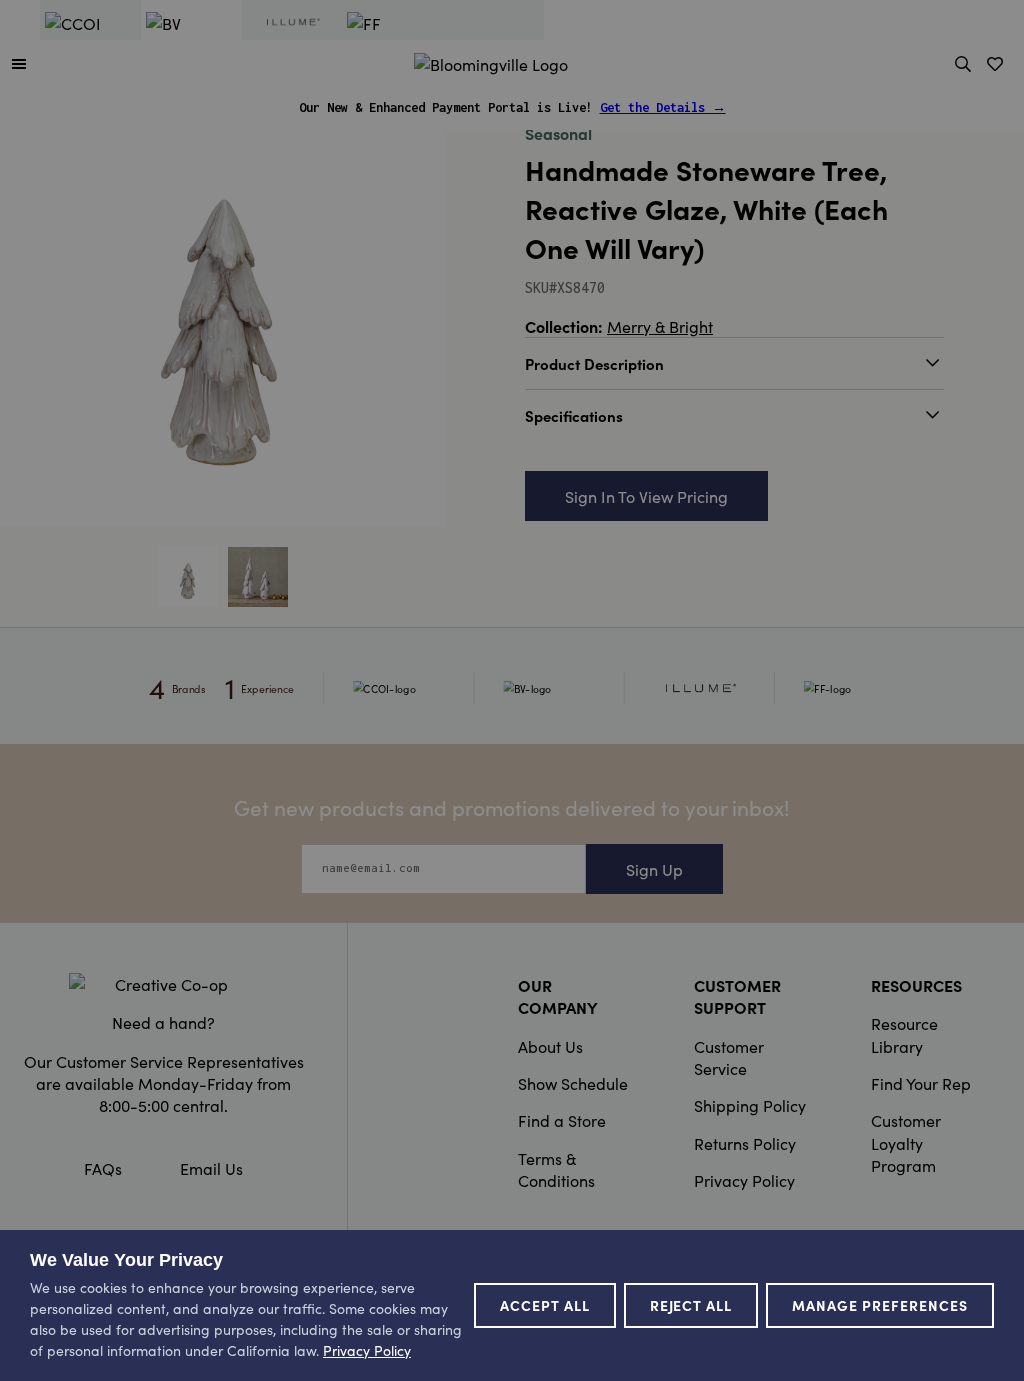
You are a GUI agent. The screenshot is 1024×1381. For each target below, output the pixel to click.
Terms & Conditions (556, 1169)
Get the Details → (663, 107)
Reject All (691, 1305)
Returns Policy (745, 1143)
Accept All (545, 1305)
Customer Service (729, 1057)
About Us (550, 1046)
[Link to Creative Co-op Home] (163, 984)
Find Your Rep (921, 1083)
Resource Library (904, 1034)
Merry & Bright (660, 326)
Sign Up (654, 869)
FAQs (103, 1168)
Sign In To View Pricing (646, 496)
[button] (19, 63)
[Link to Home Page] (491, 61)
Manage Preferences (880, 1305)
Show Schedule (573, 1083)
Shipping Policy (750, 1105)
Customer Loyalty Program (906, 1142)
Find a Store (562, 1120)
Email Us (211, 1168)
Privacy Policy (744, 1180)
